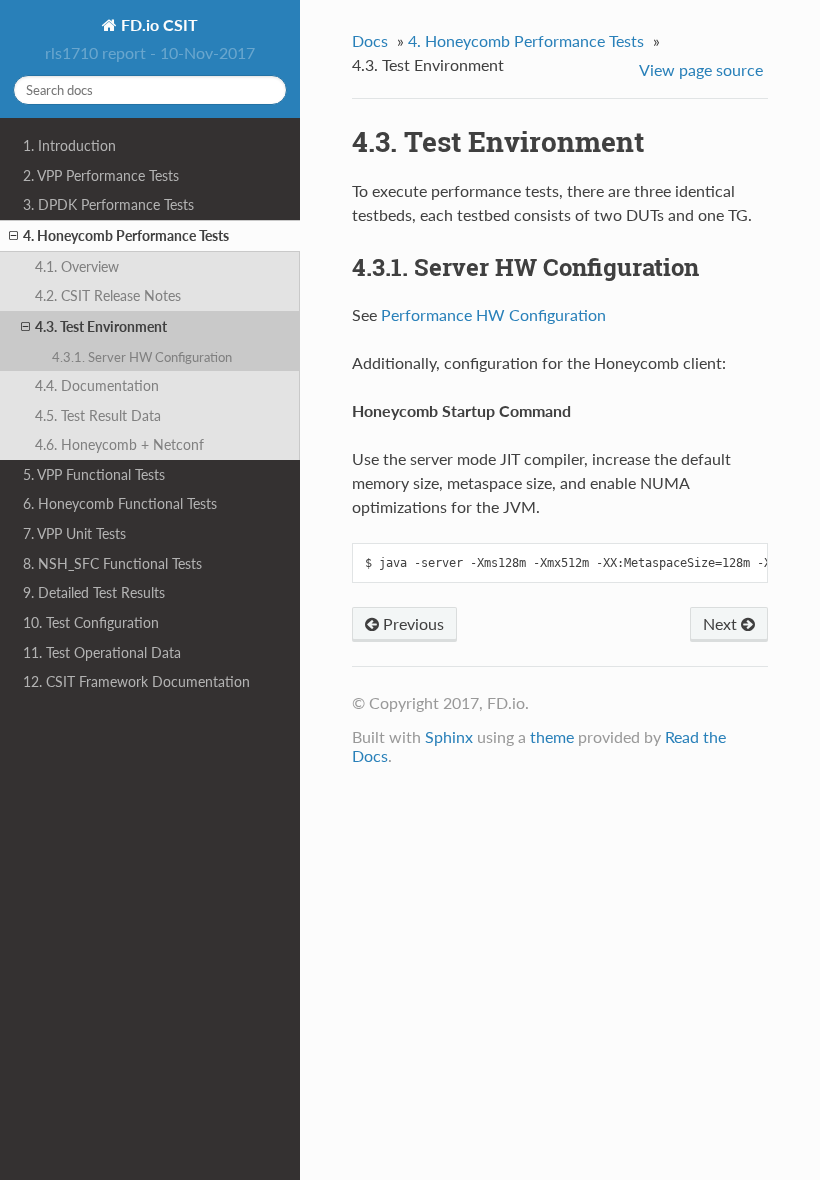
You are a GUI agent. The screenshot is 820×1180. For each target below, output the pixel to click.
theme (552, 736)
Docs (370, 40)
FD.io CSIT (157, 24)
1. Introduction (69, 145)
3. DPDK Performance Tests (108, 204)
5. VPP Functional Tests (94, 474)
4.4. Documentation (97, 385)
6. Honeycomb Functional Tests (120, 503)
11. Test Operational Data (102, 652)
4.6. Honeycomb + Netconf (119, 444)
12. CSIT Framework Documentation (136, 681)
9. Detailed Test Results (94, 592)
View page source (701, 69)
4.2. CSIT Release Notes (108, 295)
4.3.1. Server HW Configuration (142, 357)
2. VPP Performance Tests (101, 175)
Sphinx (449, 736)
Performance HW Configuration (493, 314)
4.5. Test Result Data (98, 415)
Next (722, 623)
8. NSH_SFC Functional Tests (112, 563)
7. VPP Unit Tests (74, 533)
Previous (411, 623)
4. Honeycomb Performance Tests (126, 235)
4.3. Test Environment (101, 326)
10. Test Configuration (91, 622)
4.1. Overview (77, 266)
